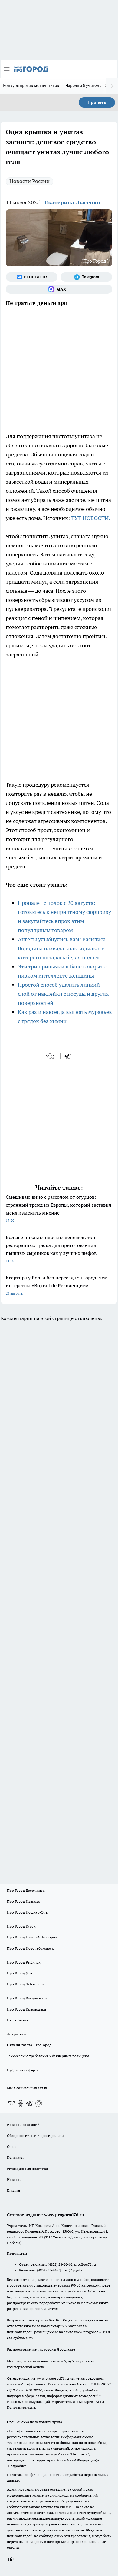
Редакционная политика (27, 2169)
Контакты (15, 2157)
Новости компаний (23, 2125)
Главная (13, 2190)
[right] (112, 86)
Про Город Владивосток (27, 1998)
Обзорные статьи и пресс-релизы (36, 2136)
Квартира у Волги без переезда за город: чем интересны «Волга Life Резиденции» (57, 1285)
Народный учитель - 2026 (89, 85)
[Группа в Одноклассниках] (21, 2103)
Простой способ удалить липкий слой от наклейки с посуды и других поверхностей (63, 994)
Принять (97, 102)
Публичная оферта (23, 2070)
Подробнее (17, 2466)
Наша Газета (18, 2020)
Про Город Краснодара (26, 2009)
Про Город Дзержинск (26, 1890)
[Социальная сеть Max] (59, 289)
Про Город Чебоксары (26, 1984)
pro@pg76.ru (85, 2264)
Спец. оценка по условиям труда (34, 2422)
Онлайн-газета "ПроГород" (30, 2045)
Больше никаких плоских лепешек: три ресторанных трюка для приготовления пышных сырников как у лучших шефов (51, 1249)
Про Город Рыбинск (24, 1962)
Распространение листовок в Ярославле (41, 2349)
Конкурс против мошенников (31, 85)
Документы (17, 2034)
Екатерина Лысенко (72, 202)
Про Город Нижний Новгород (32, 1937)
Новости (14, 2179)
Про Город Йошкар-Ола (27, 1912)
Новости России (29, 181)
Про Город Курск (21, 1926)
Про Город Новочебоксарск (30, 1948)
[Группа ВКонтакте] (32, 277)
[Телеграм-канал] (86, 277)
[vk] (51, 1056)
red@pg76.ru (74, 2270)
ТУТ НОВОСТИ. (91, 518)
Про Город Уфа (20, 1973)
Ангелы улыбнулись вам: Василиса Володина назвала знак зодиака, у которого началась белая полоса (62, 948)
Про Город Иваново (24, 1901)
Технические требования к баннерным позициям (48, 2056)
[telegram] (70, 1056)
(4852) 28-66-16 (60, 2264)
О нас (12, 2146)
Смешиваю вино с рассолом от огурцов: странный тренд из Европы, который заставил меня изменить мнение (59, 1208)
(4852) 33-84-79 (49, 2270)
